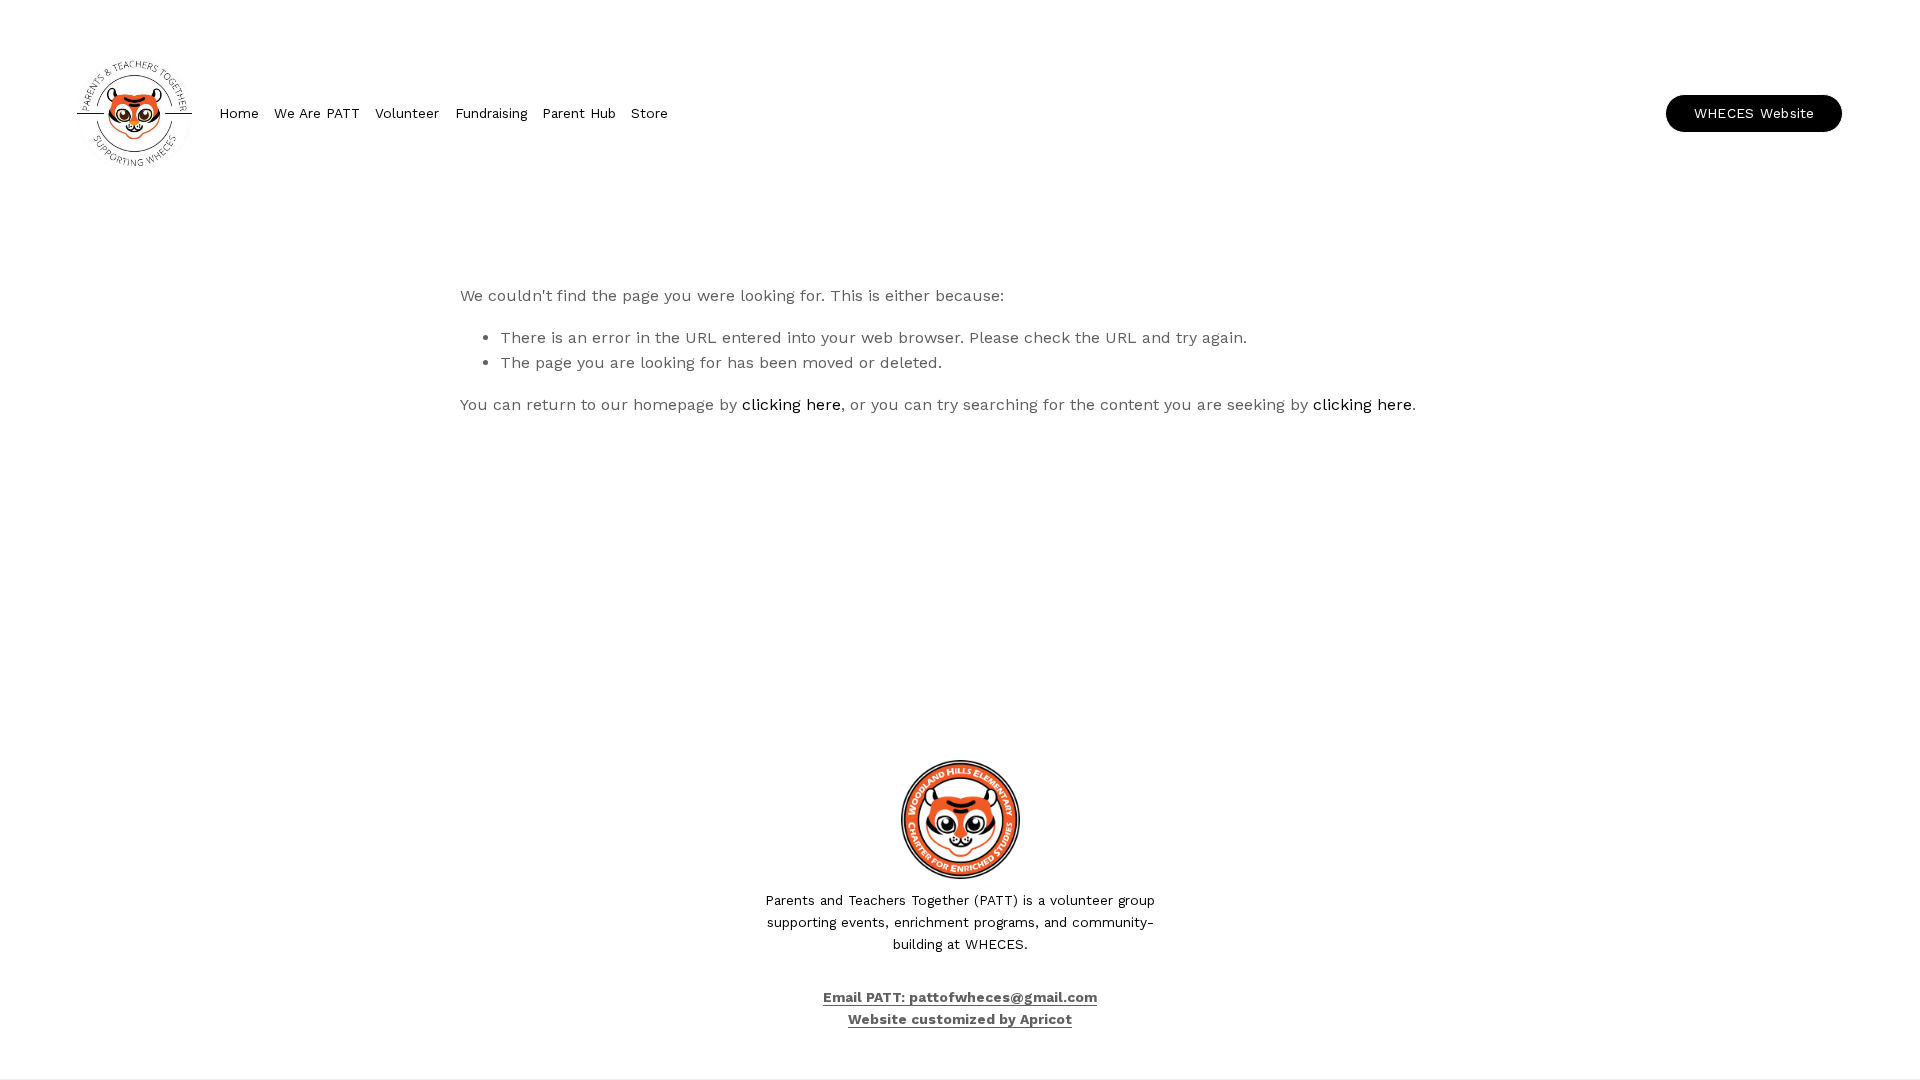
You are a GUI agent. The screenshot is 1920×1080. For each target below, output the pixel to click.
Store (649, 113)
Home (239, 113)
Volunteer (407, 113)
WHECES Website (1754, 113)
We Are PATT (317, 113)
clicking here (791, 404)
